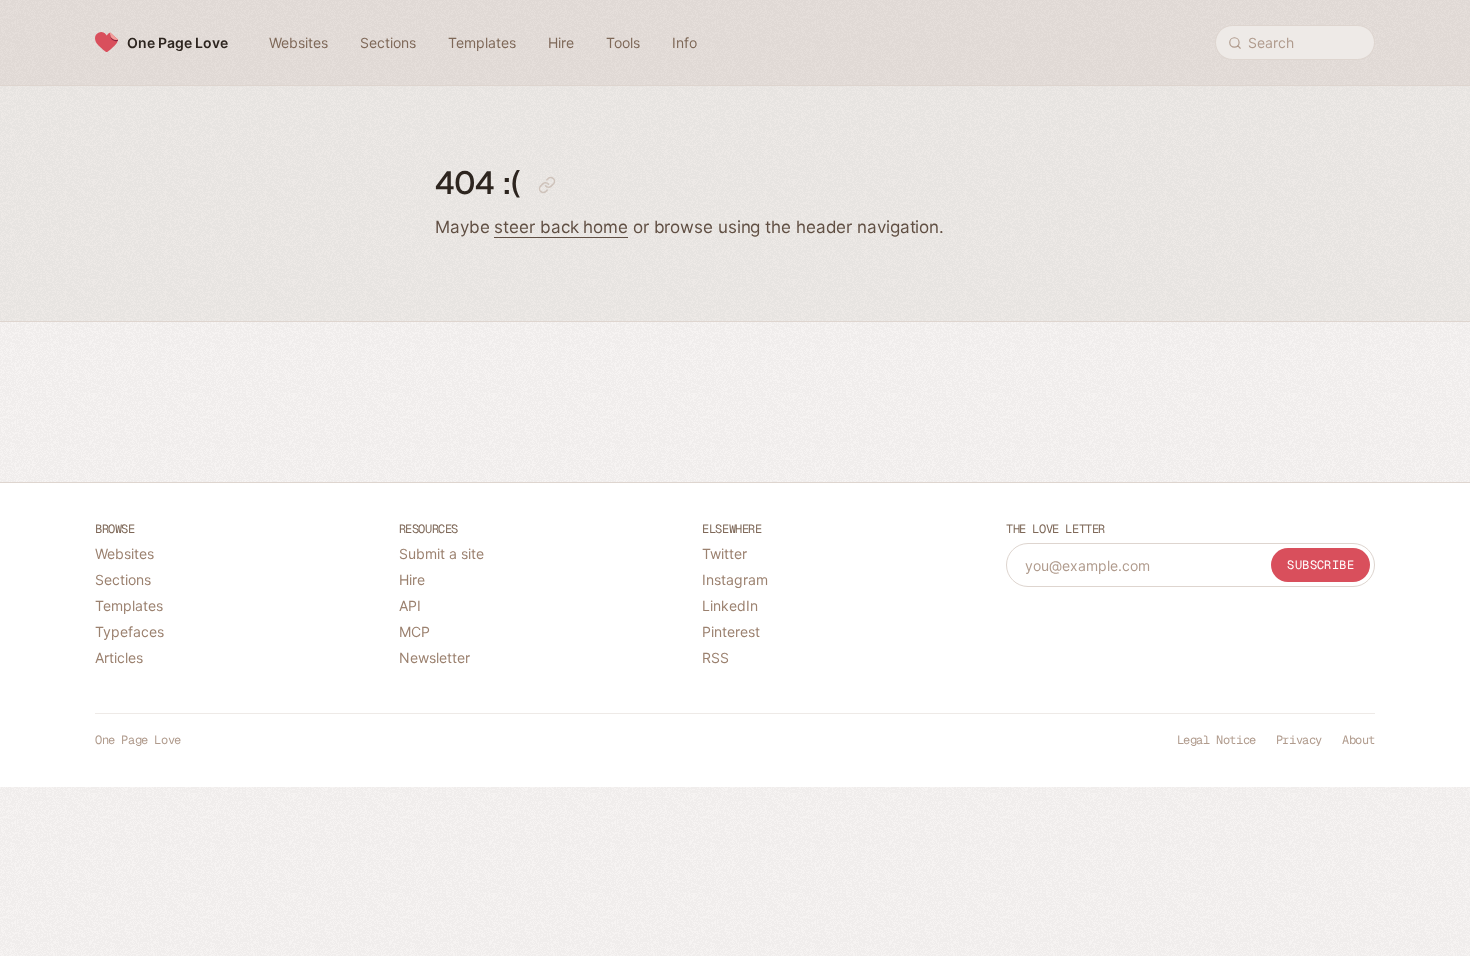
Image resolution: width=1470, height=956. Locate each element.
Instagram (735, 579)
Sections (123, 579)
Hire (412, 579)
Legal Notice (1216, 740)
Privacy (1299, 740)
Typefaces (129, 631)
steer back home (561, 227)
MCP (414, 631)
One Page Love (177, 42)
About (1358, 740)
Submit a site (441, 553)
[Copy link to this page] (547, 185)
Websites (124, 553)
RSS (715, 657)
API (410, 605)
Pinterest (731, 631)
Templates (129, 605)
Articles (119, 657)
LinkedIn (730, 605)
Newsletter (434, 657)
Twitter (724, 553)
